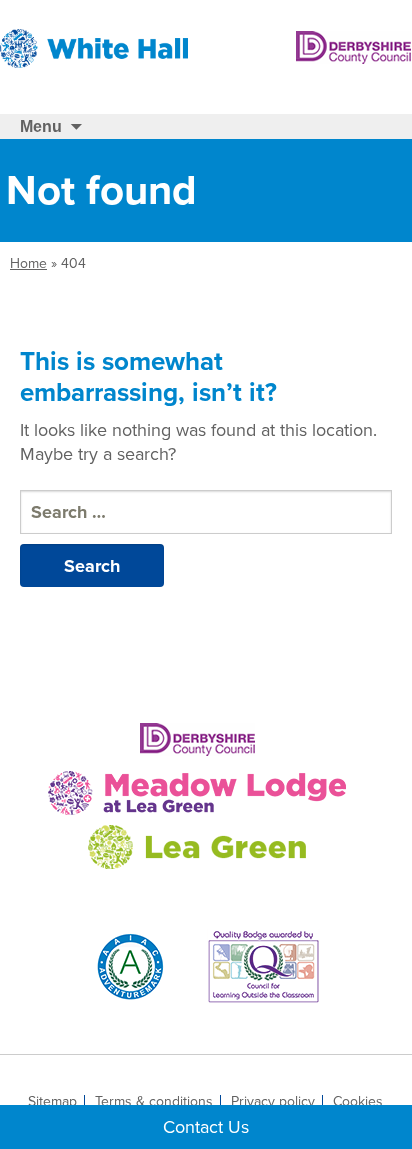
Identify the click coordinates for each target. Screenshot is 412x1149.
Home (28, 263)
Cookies (358, 1102)
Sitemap (52, 1102)
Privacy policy (273, 1102)
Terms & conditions (154, 1102)
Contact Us (206, 1127)
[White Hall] (95, 48)
